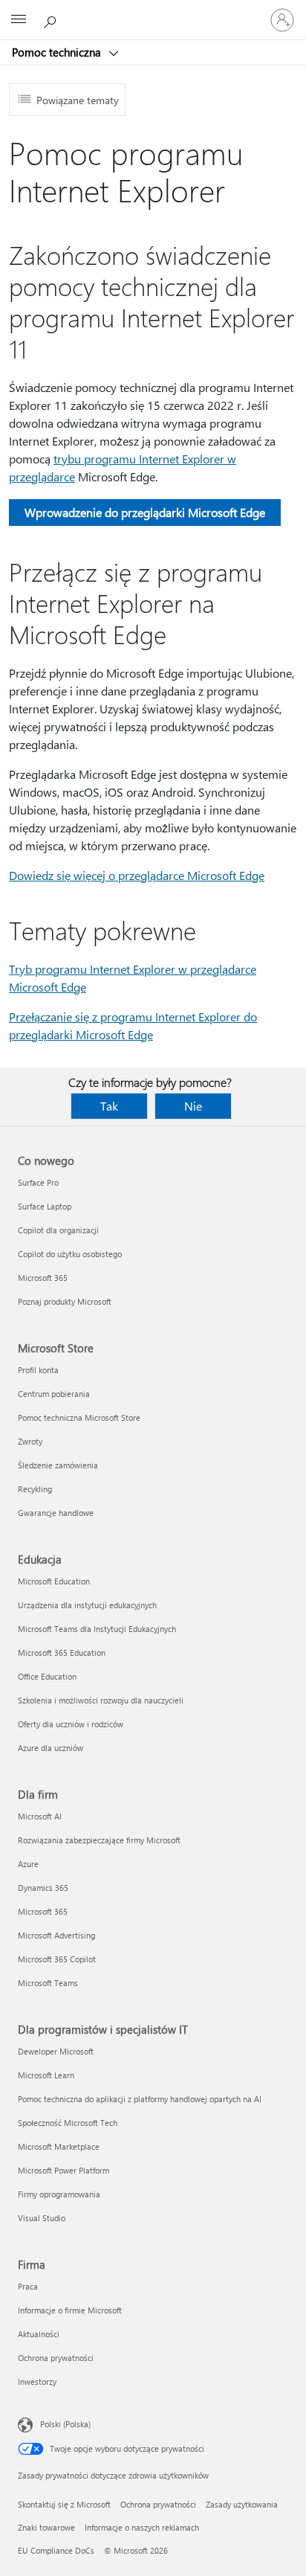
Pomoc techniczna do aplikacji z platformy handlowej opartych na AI (140, 2099)
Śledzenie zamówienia (58, 1465)
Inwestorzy (37, 2381)
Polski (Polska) (65, 2424)
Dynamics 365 (43, 1888)
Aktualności (39, 2334)
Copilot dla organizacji (58, 1230)
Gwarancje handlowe (56, 1513)
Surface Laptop (45, 1206)
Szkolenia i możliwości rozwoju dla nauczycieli (101, 1700)
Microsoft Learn (46, 2075)
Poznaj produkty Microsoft (65, 1301)
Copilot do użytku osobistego (70, 1254)
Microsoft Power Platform (64, 2170)
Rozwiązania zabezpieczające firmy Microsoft (99, 1840)
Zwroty (30, 1441)
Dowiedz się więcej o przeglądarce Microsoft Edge (137, 875)
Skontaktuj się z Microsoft (64, 2504)
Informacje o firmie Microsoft (70, 2310)
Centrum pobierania (54, 1394)
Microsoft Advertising (56, 1935)
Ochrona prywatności (56, 2358)
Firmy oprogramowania (59, 2194)
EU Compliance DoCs (56, 2550)
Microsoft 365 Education (62, 1652)
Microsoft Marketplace (59, 2146)
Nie (193, 1106)
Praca (28, 2286)
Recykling (35, 1489)
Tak (109, 1106)
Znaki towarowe (46, 2527)
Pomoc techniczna (58, 52)
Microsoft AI (40, 1816)
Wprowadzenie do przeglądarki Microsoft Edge (145, 512)
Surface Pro (38, 1182)
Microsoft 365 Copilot (57, 1959)
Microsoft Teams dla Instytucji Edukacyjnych (97, 1629)
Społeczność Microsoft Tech (68, 2123)
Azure (28, 1864)
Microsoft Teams (48, 1983)
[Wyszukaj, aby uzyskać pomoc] (52, 19)
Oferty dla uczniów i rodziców (71, 1724)
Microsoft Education (54, 1581)
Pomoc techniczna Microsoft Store (79, 1417)
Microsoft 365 (43, 1278)
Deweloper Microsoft (56, 2051)
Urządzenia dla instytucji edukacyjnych (87, 1605)
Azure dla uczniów (51, 1748)
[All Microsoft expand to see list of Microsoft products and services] (19, 20)
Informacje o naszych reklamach (142, 2527)
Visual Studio (42, 2218)
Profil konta (38, 1370)
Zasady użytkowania (242, 2504)
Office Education (47, 1676)
